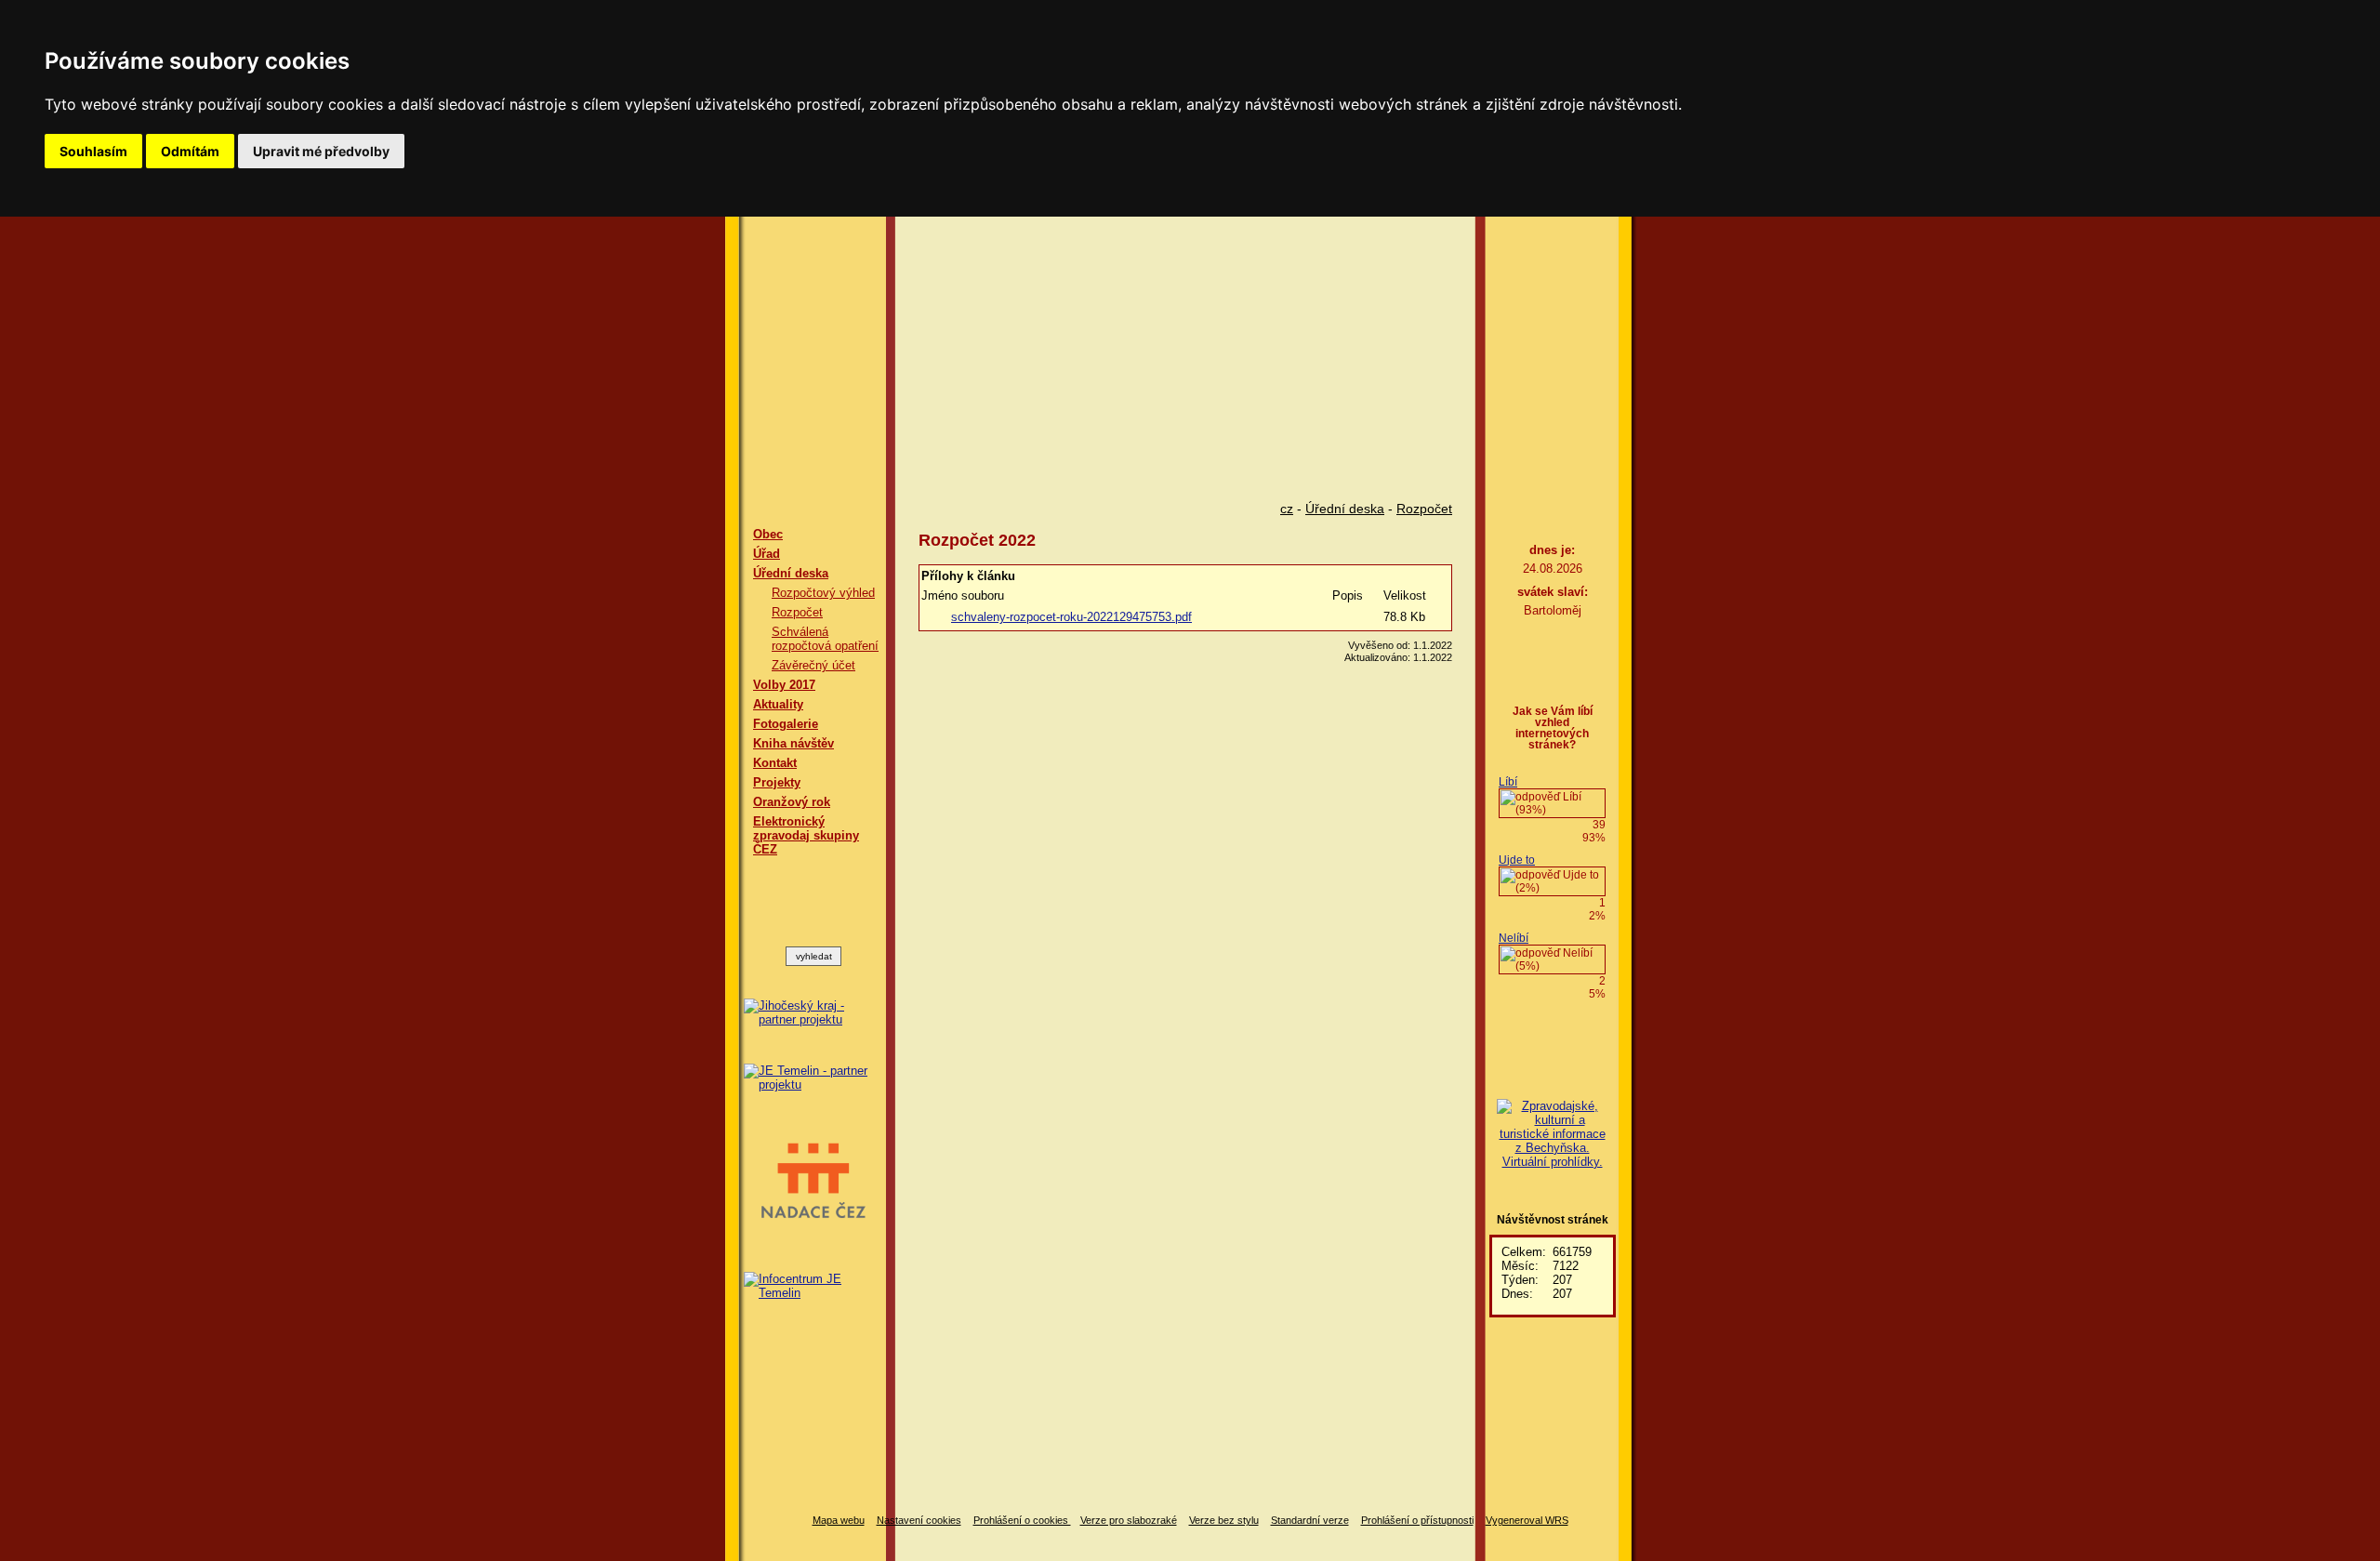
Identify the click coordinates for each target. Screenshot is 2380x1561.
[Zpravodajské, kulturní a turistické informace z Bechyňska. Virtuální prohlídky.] (1552, 1134)
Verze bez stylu (1224, 1520)
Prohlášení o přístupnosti (1417, 1520)
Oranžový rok (792, 802)
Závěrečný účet (813, 665)
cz (1287, 509)
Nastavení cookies (919, 1520)
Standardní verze (1310, 1520)
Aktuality (778, 704)
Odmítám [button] (190, 151)
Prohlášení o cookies (1022, 1520)
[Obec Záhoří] (1190, 343)
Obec (768, 534)
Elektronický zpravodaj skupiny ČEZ (806, 835)
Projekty (777, 782)
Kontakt (775, 763)
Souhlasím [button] (93, 151)
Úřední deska (791, 573)
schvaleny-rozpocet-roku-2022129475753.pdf (1071, 617)
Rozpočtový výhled (823, 593)
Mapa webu (839, 1520)
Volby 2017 (784, 685)
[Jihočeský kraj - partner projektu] (813, 1012)
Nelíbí (1514, 938)
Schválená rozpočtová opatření (825, 639)
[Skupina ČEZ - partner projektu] (813, 1078)
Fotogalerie (786, 724)
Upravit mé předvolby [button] (321, 151)
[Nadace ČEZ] (813, 1182)
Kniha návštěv (793, 743)
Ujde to (1517, 860)
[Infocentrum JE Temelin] (813, 1286)
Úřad (767, 554)
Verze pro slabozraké (1129, 1520)
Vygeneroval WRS (1527, 1520)
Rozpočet (797, 612)
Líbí (1508, 782)
